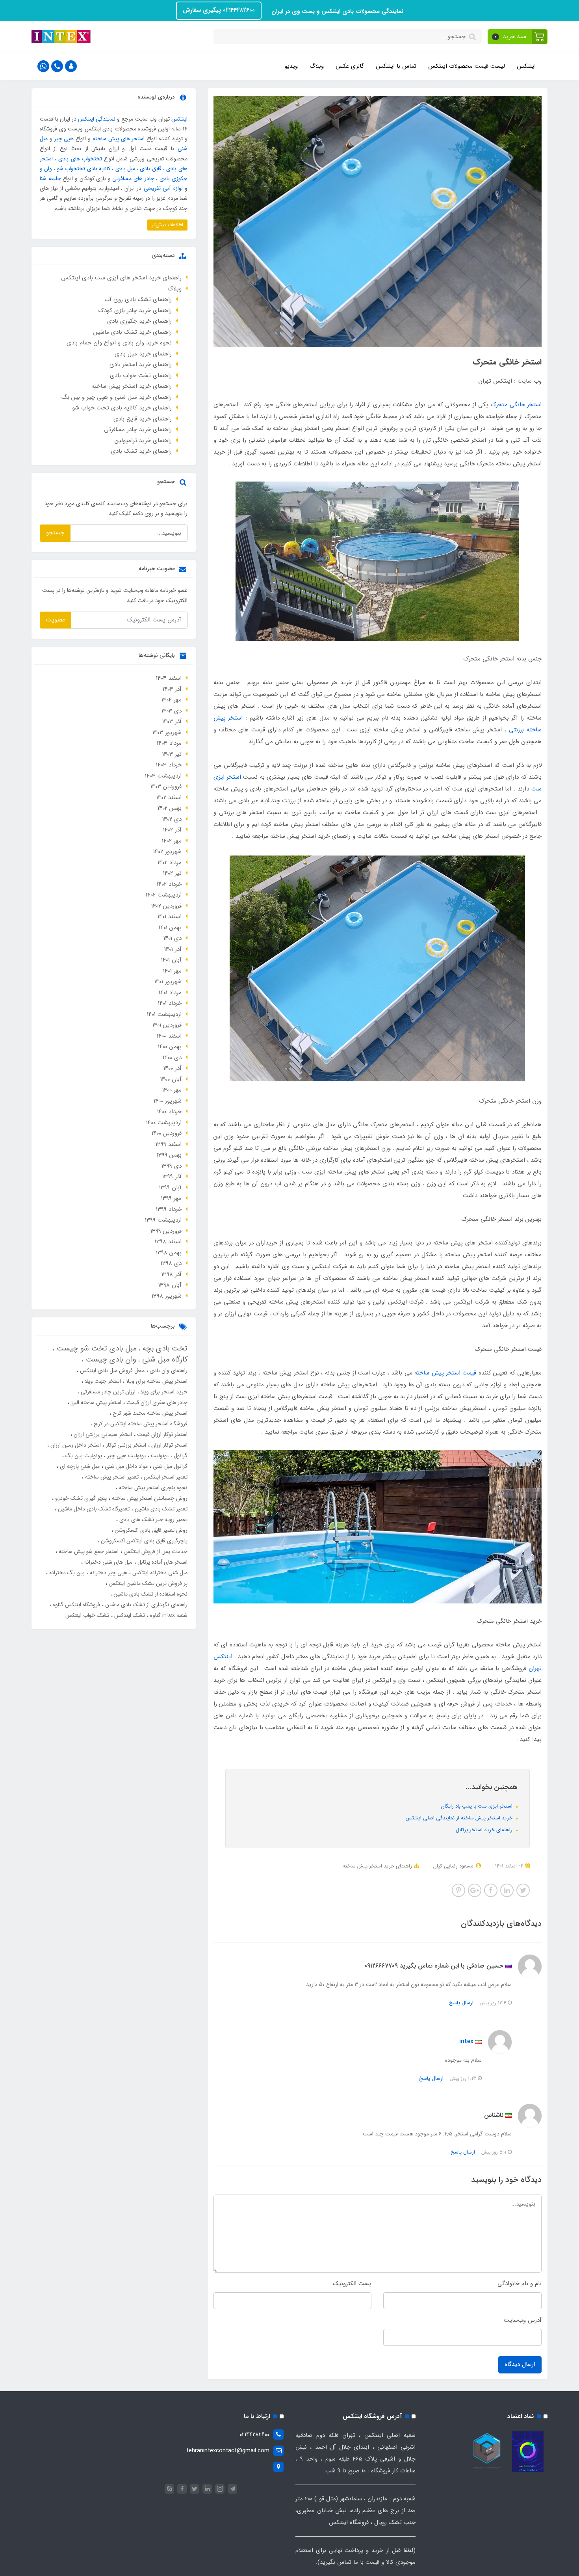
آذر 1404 (172, 689)
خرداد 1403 (169, 765)
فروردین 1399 (166, 1231)
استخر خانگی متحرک (516, 405)
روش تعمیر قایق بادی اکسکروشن (150, 1530)
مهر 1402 (172, 841)
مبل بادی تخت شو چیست (96, 1348)
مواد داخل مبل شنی (125, 1466)
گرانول (180, 1456)
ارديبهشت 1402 (164, 895)
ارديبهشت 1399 (163, 1220)
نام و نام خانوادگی (520, 2284)
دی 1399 (172, 1166)
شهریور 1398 (167, 1296)
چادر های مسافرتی (133, 179)
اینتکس (526, 66)
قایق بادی (150, 169)
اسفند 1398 (168, 1242)
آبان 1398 (170, 1285)
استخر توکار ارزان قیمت (161, 1434)
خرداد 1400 (169, 1112)
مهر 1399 (171, 1198)
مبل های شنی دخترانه (108, 1562)
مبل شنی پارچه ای (79, 1466)
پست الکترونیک (352, 2284)
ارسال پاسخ (461, 2003)
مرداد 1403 (169, 743)
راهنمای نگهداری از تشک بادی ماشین (146, 1605)
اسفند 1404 (169, 678)
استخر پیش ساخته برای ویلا (156, 1381)
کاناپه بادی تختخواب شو (84, 169)
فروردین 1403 (166, 787)
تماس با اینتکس (396, 66)
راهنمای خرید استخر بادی (141, 365)
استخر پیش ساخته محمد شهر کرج (149, 1413)
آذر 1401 (173, 949)
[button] (518, 37)
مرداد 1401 (170, 993)
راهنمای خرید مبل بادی (143, 354)
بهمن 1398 (169, 1253)
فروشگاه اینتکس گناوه (76, 1605)
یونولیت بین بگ (83, 1456)
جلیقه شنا (50, 179)
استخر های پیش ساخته (119, 139)
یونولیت (159, 1456)
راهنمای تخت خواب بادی (141, 376)
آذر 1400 (173, 1068)
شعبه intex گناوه (168, 1615)
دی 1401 (173, 938)
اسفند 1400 (169, 1036)
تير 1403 (172, 754)
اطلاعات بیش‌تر (167, 225)
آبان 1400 (171, 1079)
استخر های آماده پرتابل (162, 1562)
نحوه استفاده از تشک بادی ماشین (150, 1594)
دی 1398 (171, 1263)
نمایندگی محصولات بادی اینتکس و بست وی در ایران (336, 11)
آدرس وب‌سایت (523, 2320)
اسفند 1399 (169, 1144)
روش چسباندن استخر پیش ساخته (149, 1498)
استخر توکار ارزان (169, 1445)
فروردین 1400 (167, 1133)
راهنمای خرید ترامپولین (143, 441)
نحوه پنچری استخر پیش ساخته (152, 1488)
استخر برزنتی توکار (125, 1445)
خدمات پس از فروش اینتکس (155, 1551)
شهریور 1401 (168, 982)
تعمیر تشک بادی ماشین (160, 1509)
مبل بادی (125, 169)
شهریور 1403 (167, 733)
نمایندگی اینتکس (97, 119)
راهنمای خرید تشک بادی (141, 451)
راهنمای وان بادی (168, 1371)
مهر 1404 (172, 700)
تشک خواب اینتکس (87, 1615)
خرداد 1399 (169, 1209)
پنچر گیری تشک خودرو (80, 1498)
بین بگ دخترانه (66, 1573)
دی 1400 (172, 1058)
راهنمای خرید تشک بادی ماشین (133, 332)
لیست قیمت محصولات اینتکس (467, 66)
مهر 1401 (172, 971)
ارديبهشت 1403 (163, 776)
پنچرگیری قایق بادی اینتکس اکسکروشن (143, 1541)
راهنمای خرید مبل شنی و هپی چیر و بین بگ (117, 397)
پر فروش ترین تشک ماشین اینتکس (147, 1583)
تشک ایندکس (129, 1615)
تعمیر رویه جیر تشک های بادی (153, 1520)
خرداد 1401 (170, 1003)
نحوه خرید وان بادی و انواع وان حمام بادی (119, 343)
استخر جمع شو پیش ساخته (88, 1551)
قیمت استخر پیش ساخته (445, 1373)
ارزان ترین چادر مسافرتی (107, 1392)
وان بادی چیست (110, 1360)
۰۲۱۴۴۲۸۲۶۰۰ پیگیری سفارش (219, 10)
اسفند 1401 (170, 917)
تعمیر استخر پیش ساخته (111, 1477)
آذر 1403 (172, 722)
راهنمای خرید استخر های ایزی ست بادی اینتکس (121, 278)
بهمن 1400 (170, 1047)
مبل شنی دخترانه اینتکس (159, 1573)
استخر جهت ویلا (102, 1381)
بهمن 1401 (170, 928)
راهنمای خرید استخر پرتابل (485, 1830)
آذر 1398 (172, 1274)
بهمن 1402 (170, 808)
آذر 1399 (172, 1177)
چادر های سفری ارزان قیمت (156, 1402)
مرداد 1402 (170, 863)
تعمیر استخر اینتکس (165, 1477)
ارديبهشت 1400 (164, 1123)
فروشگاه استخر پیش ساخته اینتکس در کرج (140, 1424)
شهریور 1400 (168, 1101)
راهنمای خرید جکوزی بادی (139, 321)
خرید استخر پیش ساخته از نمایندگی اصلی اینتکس (460, 1818)
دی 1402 (172, 819)
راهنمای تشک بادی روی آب (138, 299)
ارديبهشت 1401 (164, 1014)
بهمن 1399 (169, 1155)
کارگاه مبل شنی (164, 1360)
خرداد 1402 (169, 884)
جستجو (55, 533)
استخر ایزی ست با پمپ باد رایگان (478, 1806)
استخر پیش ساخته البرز (95, 1402)
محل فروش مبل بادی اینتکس (111, 1371)
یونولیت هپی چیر (126, 1456)
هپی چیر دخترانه (108, 1573)
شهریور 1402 (167, 852)
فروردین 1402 (166, 906)
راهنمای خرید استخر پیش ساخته (377, 1866)
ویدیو (291, 66)
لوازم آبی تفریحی (163, 188)
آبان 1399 (170, 1188)
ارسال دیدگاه (520, 2364)
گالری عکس (350, 66)
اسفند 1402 (169, 798)
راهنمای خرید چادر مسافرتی (138, 430)
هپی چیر (64, 139)
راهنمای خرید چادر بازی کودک (135, 311)
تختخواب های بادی (80, 159)
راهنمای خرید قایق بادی (143, 419)
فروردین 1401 (167, 1025)
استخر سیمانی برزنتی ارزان (102, 1434)
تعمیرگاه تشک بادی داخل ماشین (93, 1509)
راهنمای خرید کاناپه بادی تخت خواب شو (122, 408)
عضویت (56, 620)
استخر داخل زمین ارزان (75, 1445)
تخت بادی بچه (164, 1348)
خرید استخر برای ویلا (163, 1392)
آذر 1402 (172, 830)
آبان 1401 (171, 960)
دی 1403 (172, 711)
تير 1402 (172, 873)
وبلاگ (317, 66)
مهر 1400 (172, 1090)
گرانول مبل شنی (169, 1466)
